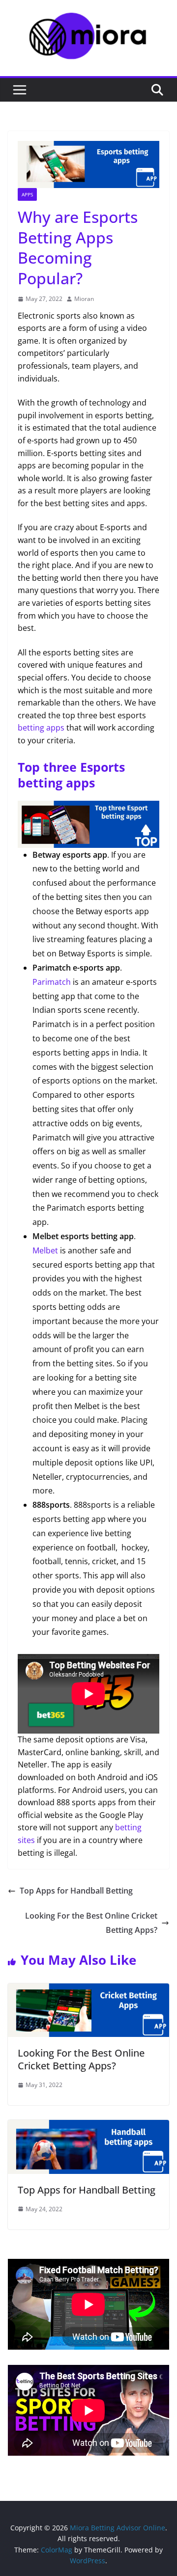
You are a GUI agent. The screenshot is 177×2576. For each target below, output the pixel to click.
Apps (27, 194)
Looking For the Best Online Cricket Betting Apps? (91, 1923)
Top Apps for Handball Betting (76, 1891)
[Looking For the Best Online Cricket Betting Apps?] (88, 1989)
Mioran (84, 299)
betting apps (41, 728)
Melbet (45, 1250)
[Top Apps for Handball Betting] (88, 2126)
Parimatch (52, 982)
